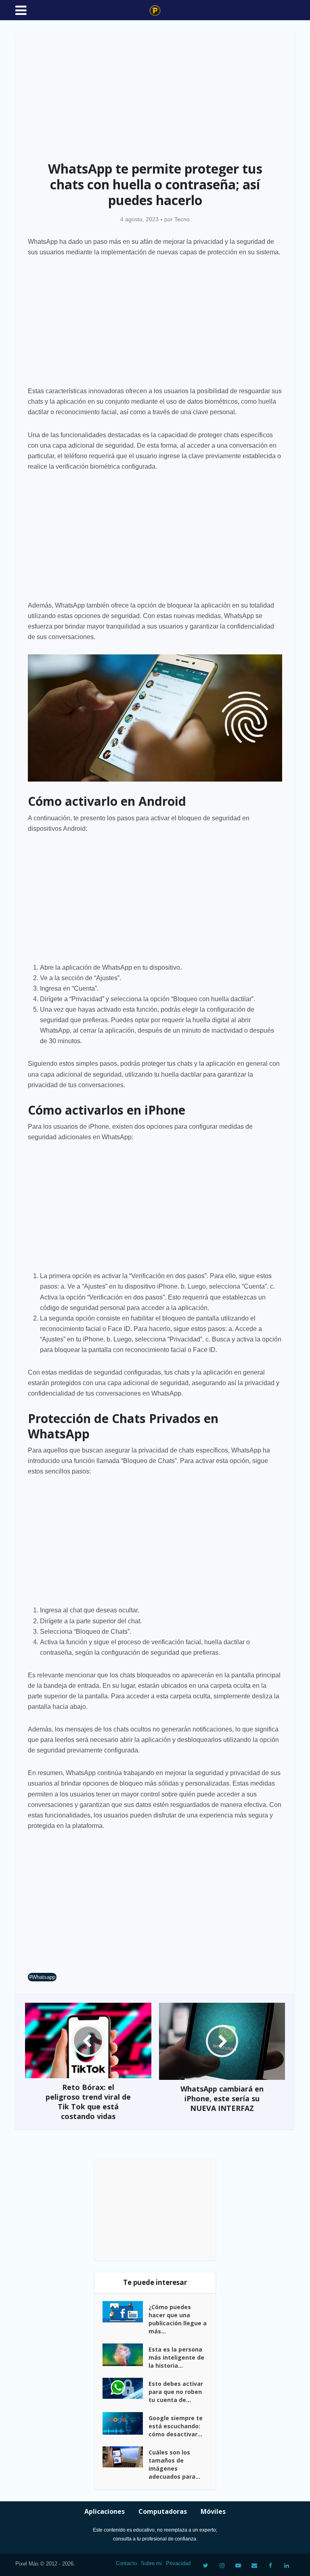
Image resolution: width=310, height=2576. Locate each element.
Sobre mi (151, 2563)
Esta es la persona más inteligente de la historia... (176, 2357)
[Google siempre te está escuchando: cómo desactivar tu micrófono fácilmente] (126, 2423)
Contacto (126, 2563)
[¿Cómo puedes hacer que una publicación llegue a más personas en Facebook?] (126, 2312)
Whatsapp (44, 1977)
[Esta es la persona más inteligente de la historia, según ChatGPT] (126, 2355)
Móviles (213, 2511)
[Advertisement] (155, 92)
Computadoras (163, 2511)
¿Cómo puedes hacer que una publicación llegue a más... (178, 2319)
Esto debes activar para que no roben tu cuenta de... (176, 2392)
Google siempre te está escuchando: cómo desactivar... (176, 2426)
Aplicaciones (105, 2511)
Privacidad (178, 2563)
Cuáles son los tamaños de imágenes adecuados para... (174, 2464)
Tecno (182, 219)
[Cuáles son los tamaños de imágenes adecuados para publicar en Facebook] (126, 2457)
